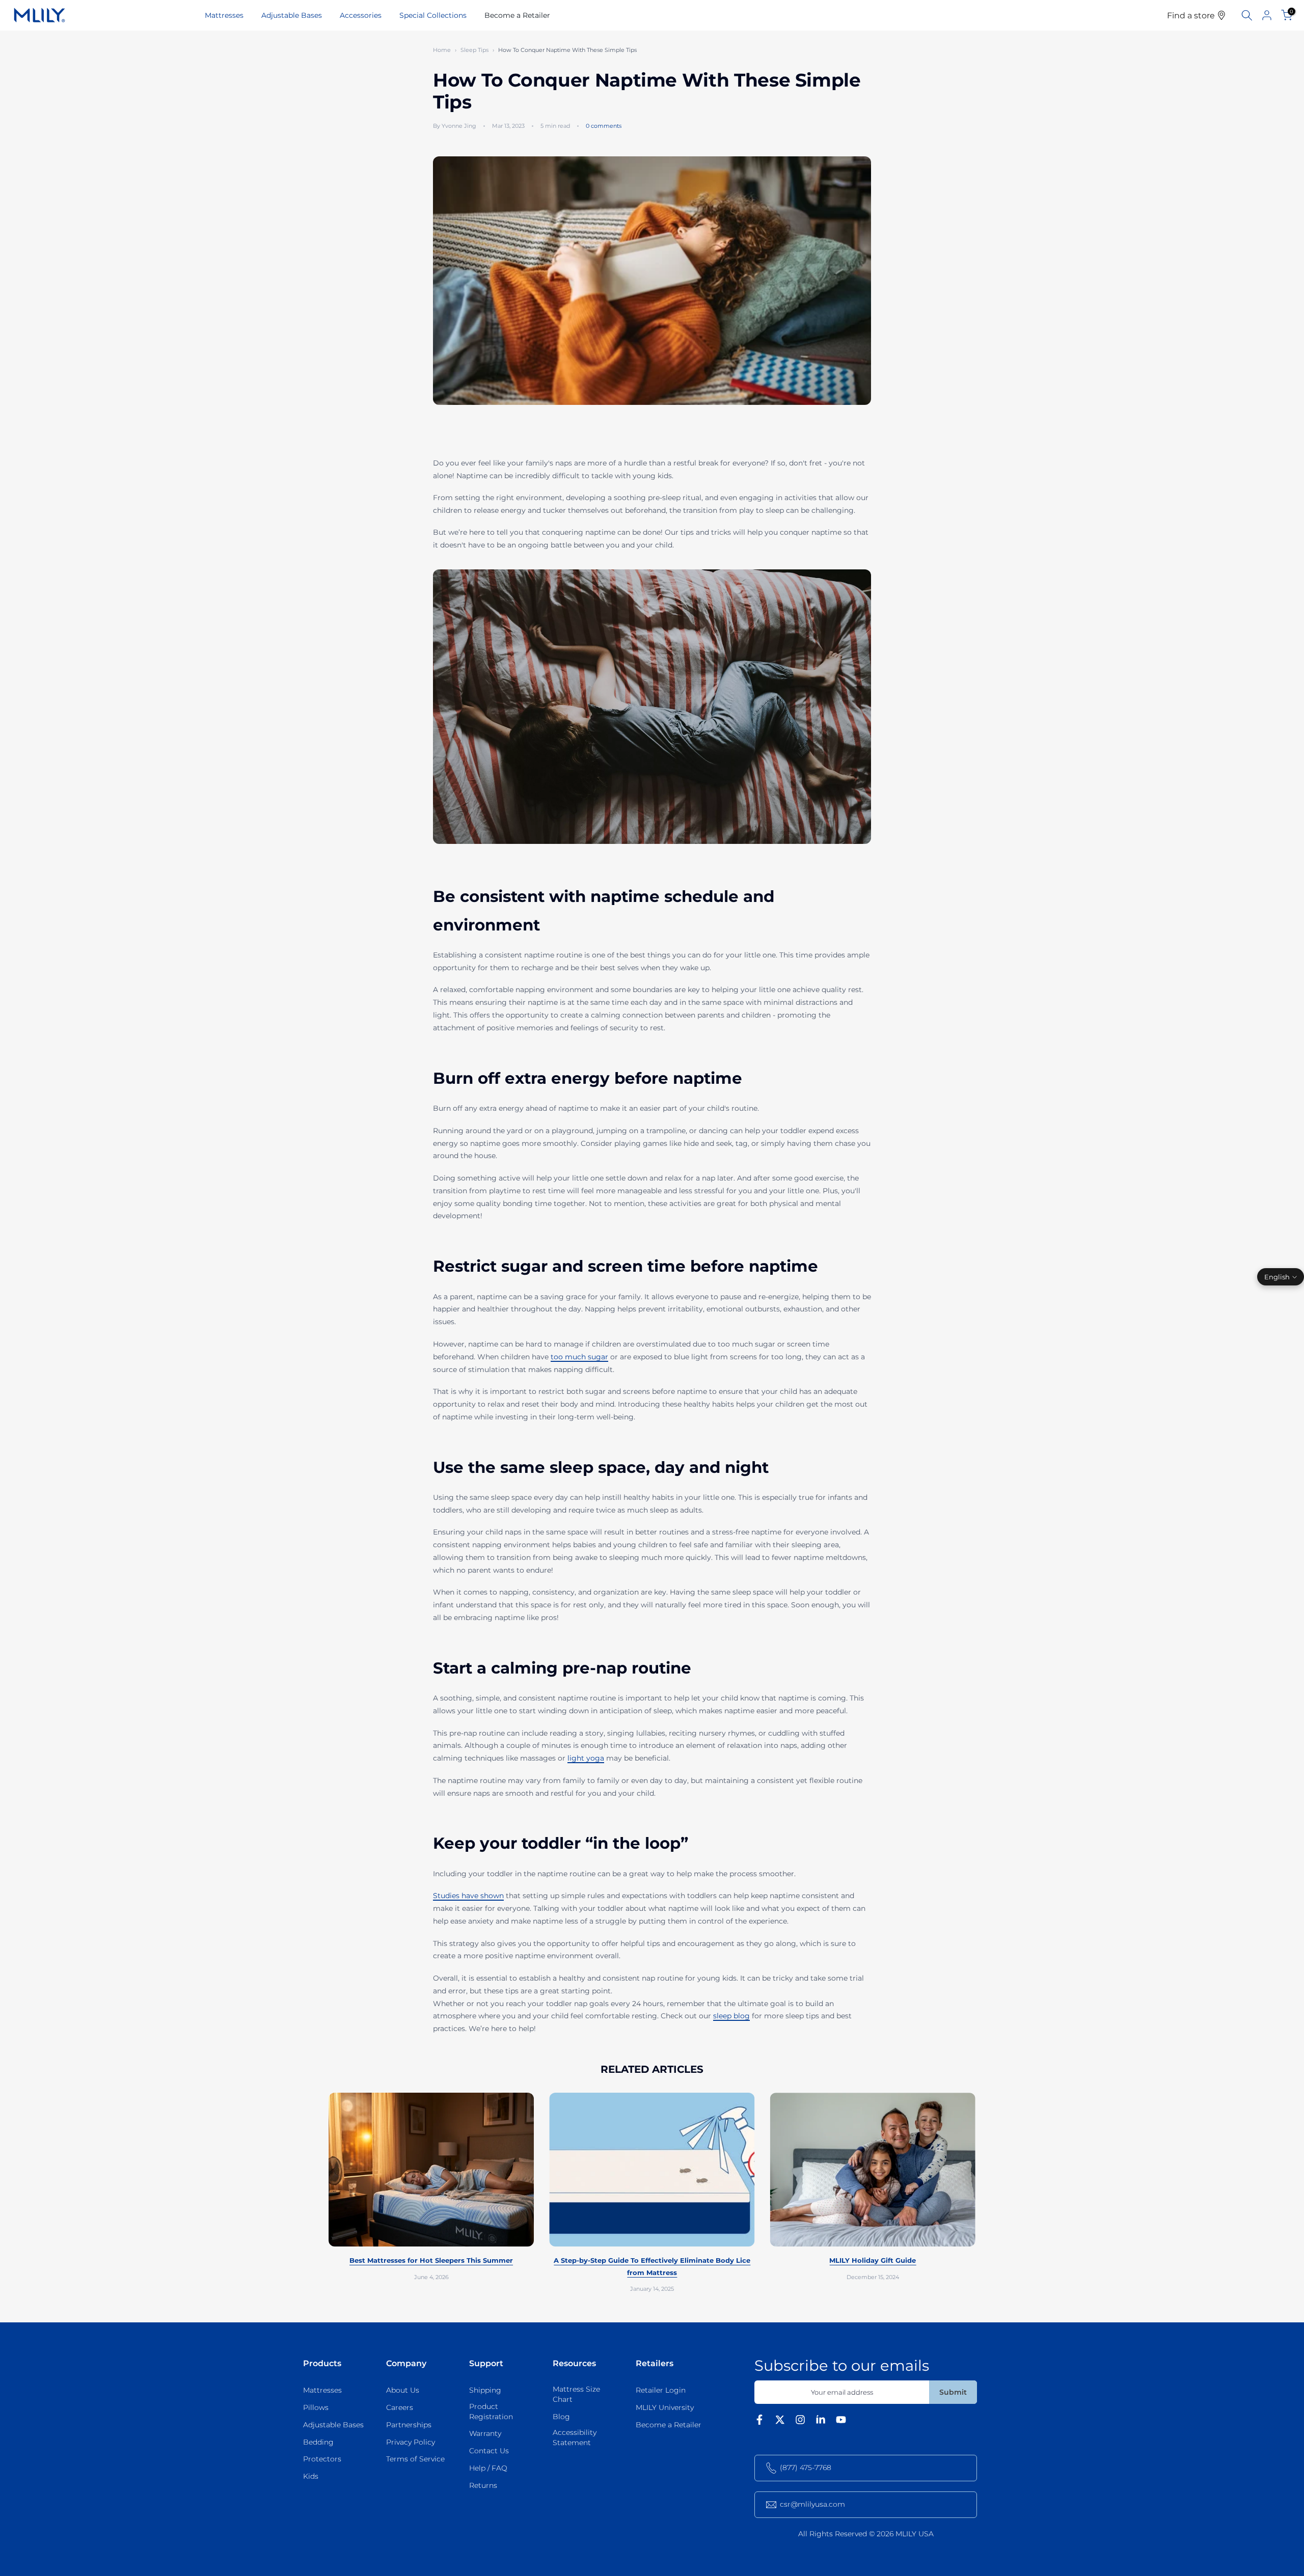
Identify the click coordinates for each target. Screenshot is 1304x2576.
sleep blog (731, 2016)
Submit (953, 2392)
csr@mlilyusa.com (812, 2504)
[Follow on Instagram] (800, 2422)
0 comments (604, 126)
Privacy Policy (411, 2442)
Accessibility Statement (575, 2437)
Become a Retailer (517, 15)
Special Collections (433, 15)
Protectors (322, 2459)
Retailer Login (661, 2390)
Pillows (316, 2407)
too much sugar (579, 1357)
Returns (483, 2485)
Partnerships (409, 2425)
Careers (400, 2407)
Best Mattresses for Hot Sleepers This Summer (431, 2261)
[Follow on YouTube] (841, 2422)
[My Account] (1267, 15)
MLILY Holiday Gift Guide (873, 2261)
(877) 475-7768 (806, 2468)
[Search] (1247, 15)
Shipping (485, 2390)
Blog (561, 2417)
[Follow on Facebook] (759, 2422)
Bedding (318, 2442)
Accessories (361, 15)
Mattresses (224, 15)
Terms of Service (415, 2459)
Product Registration (491, 2411)
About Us (403, 2390)
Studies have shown (468, 1896)
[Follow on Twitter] (780, 2422)
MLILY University (665, 2407)
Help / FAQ (488, 2468)
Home (442, 50)
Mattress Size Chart (576, 2394)
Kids (311, 2476)
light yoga (586, 1758)
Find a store (1192, 15)
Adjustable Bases (292, 15)
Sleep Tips (474, 50)
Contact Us (489, 2451)
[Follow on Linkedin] (821, 2422)
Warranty (485, 2433)
